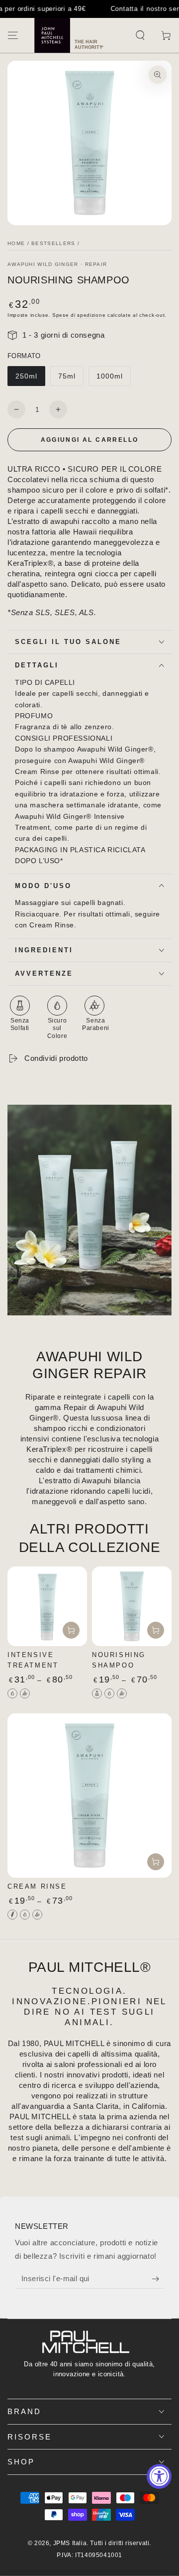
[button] (140, 35)
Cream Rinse (37, 1886)
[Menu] (13, 35)
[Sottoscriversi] (158, 2279)
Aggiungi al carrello (90, 440)
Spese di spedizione (79, 315)
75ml (67, 376)
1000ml (110, 376)
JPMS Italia (70, 2543)
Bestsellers (53, 243)
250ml (26, 376)
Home (16, 243)
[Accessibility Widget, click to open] (159, 2476)
